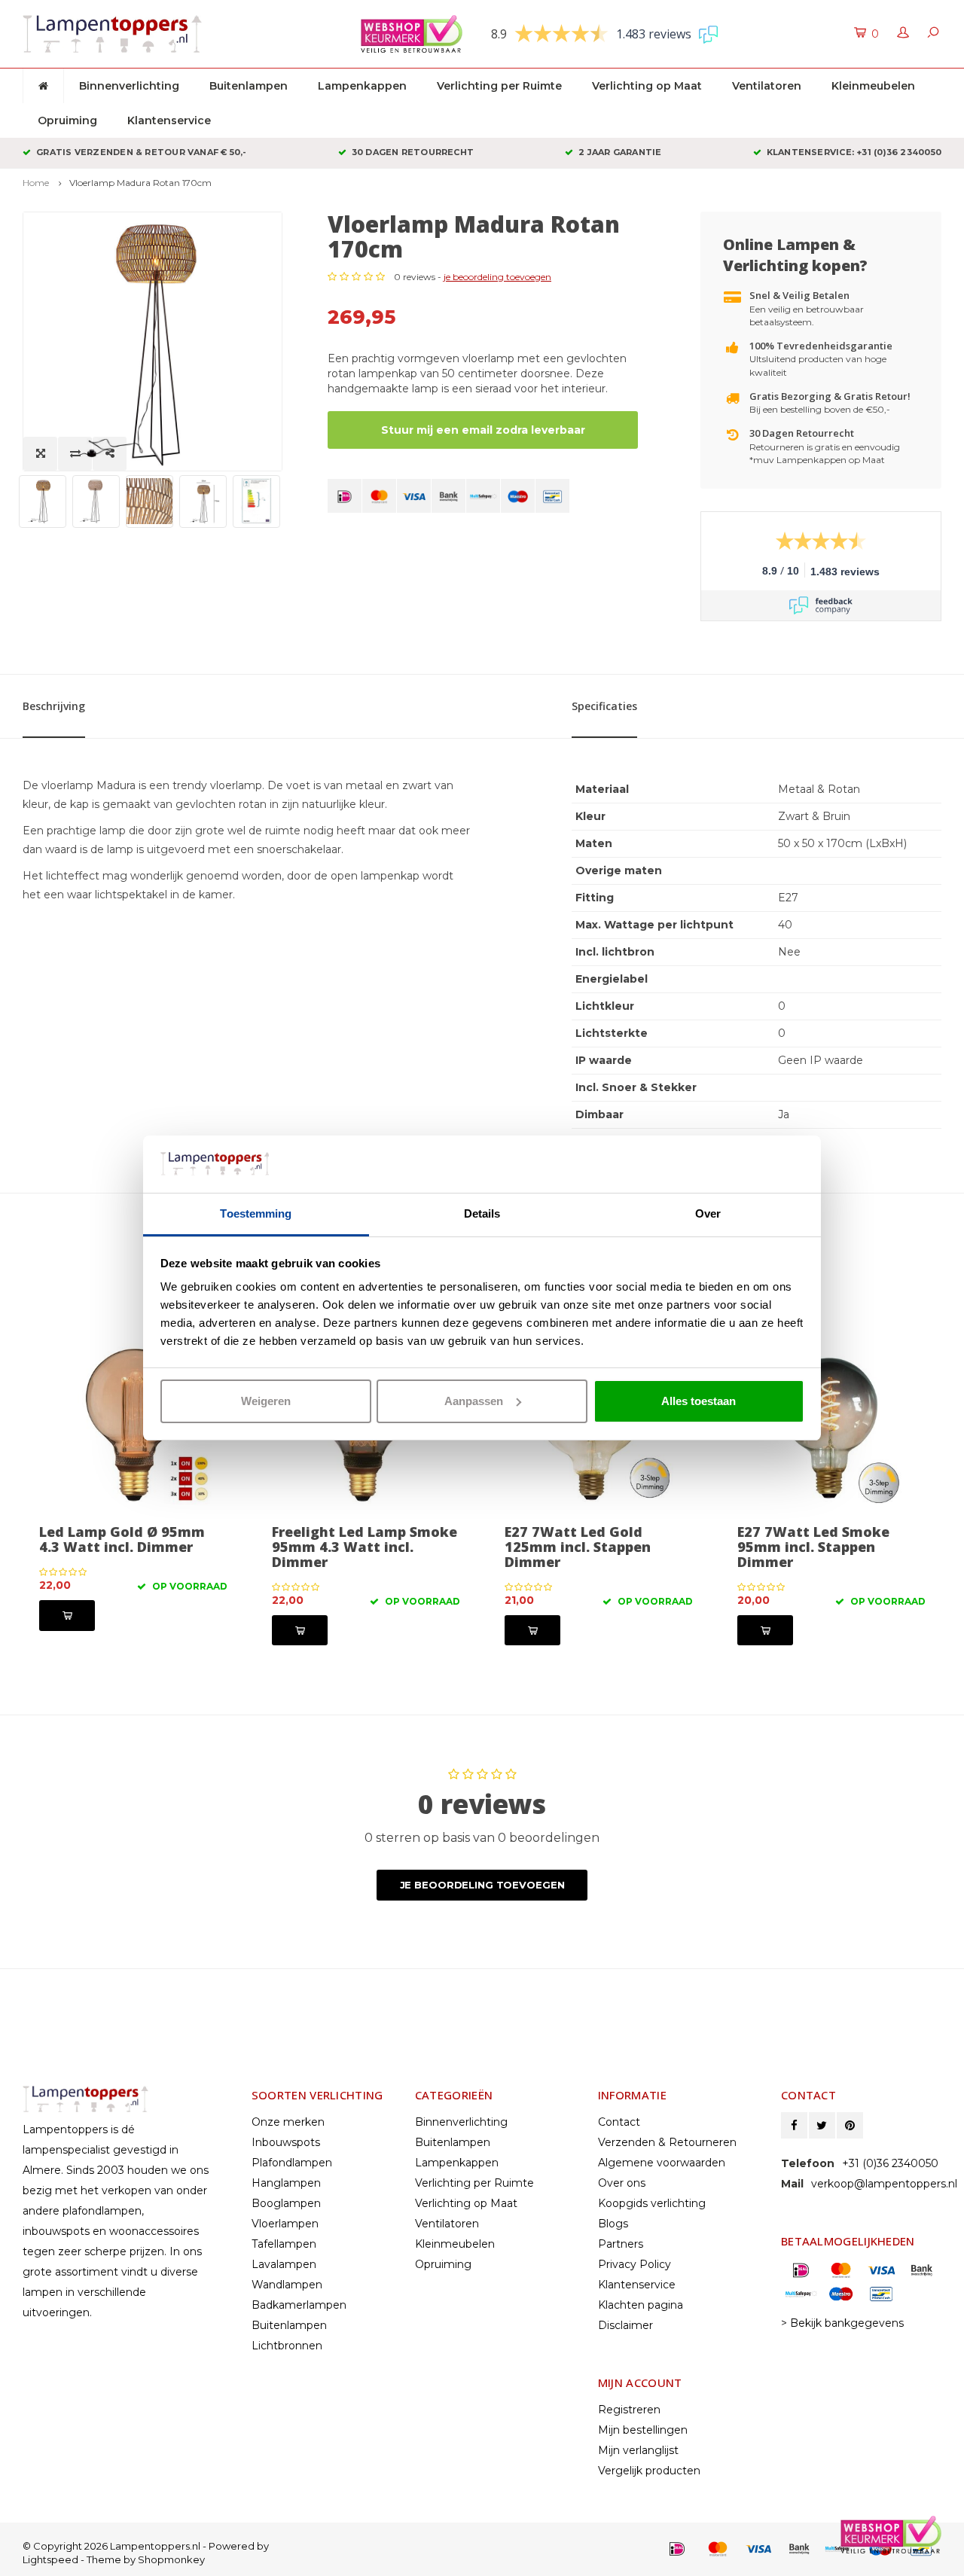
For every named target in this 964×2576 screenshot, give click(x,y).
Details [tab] (482, 1213)
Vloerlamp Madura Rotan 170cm (140, 183)
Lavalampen (284, 2264)
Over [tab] (708, 1213)
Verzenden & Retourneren (667, 2142)
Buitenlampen (249, 86)
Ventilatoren (767, 86)
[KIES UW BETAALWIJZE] (345, 496)
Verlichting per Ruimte (499, 86)
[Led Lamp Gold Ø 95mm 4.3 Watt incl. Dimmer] (133, 1423)
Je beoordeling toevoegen (482, 1885)
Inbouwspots (286, 2142)
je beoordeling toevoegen (497, 277)
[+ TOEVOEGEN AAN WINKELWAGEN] (67, 1616)
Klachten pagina (641, 2305)
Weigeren (266, 1401)
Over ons (622, 2183)
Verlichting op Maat (647, 86)
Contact (619, 2122)
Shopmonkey (171, 2559)
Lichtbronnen (287, 2346)
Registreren (629, 2410)
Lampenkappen (362, 86)
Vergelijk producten (649, 2471)
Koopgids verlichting (652, 2203)
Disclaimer (625, 2325)
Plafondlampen (292, 2163)
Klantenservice (169, 120)
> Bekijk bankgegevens (842, 2323)
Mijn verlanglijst (638, 2450)
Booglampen (286, 2203)
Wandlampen (287, 2285)
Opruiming (67, 120)
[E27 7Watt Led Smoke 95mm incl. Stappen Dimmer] (831, 1423)
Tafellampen (284, 2244)
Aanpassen (474, 1401)
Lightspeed (50, 2559)
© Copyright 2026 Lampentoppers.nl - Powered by (146, 2546)
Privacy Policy (635, 2264)
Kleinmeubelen (873, 86)
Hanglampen (286, 2183)
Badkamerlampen (299, 2305)
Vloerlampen (285, 2224)
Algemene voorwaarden (662, 2163)
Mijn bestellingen (643, 2430)
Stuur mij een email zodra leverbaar (483, 430)
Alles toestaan (699, 1401)
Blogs (613, 2224)
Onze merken (288, 2122)
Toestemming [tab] (256, 1213)
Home (36, 183)
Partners (621, 2244)
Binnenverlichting (129, 86)
